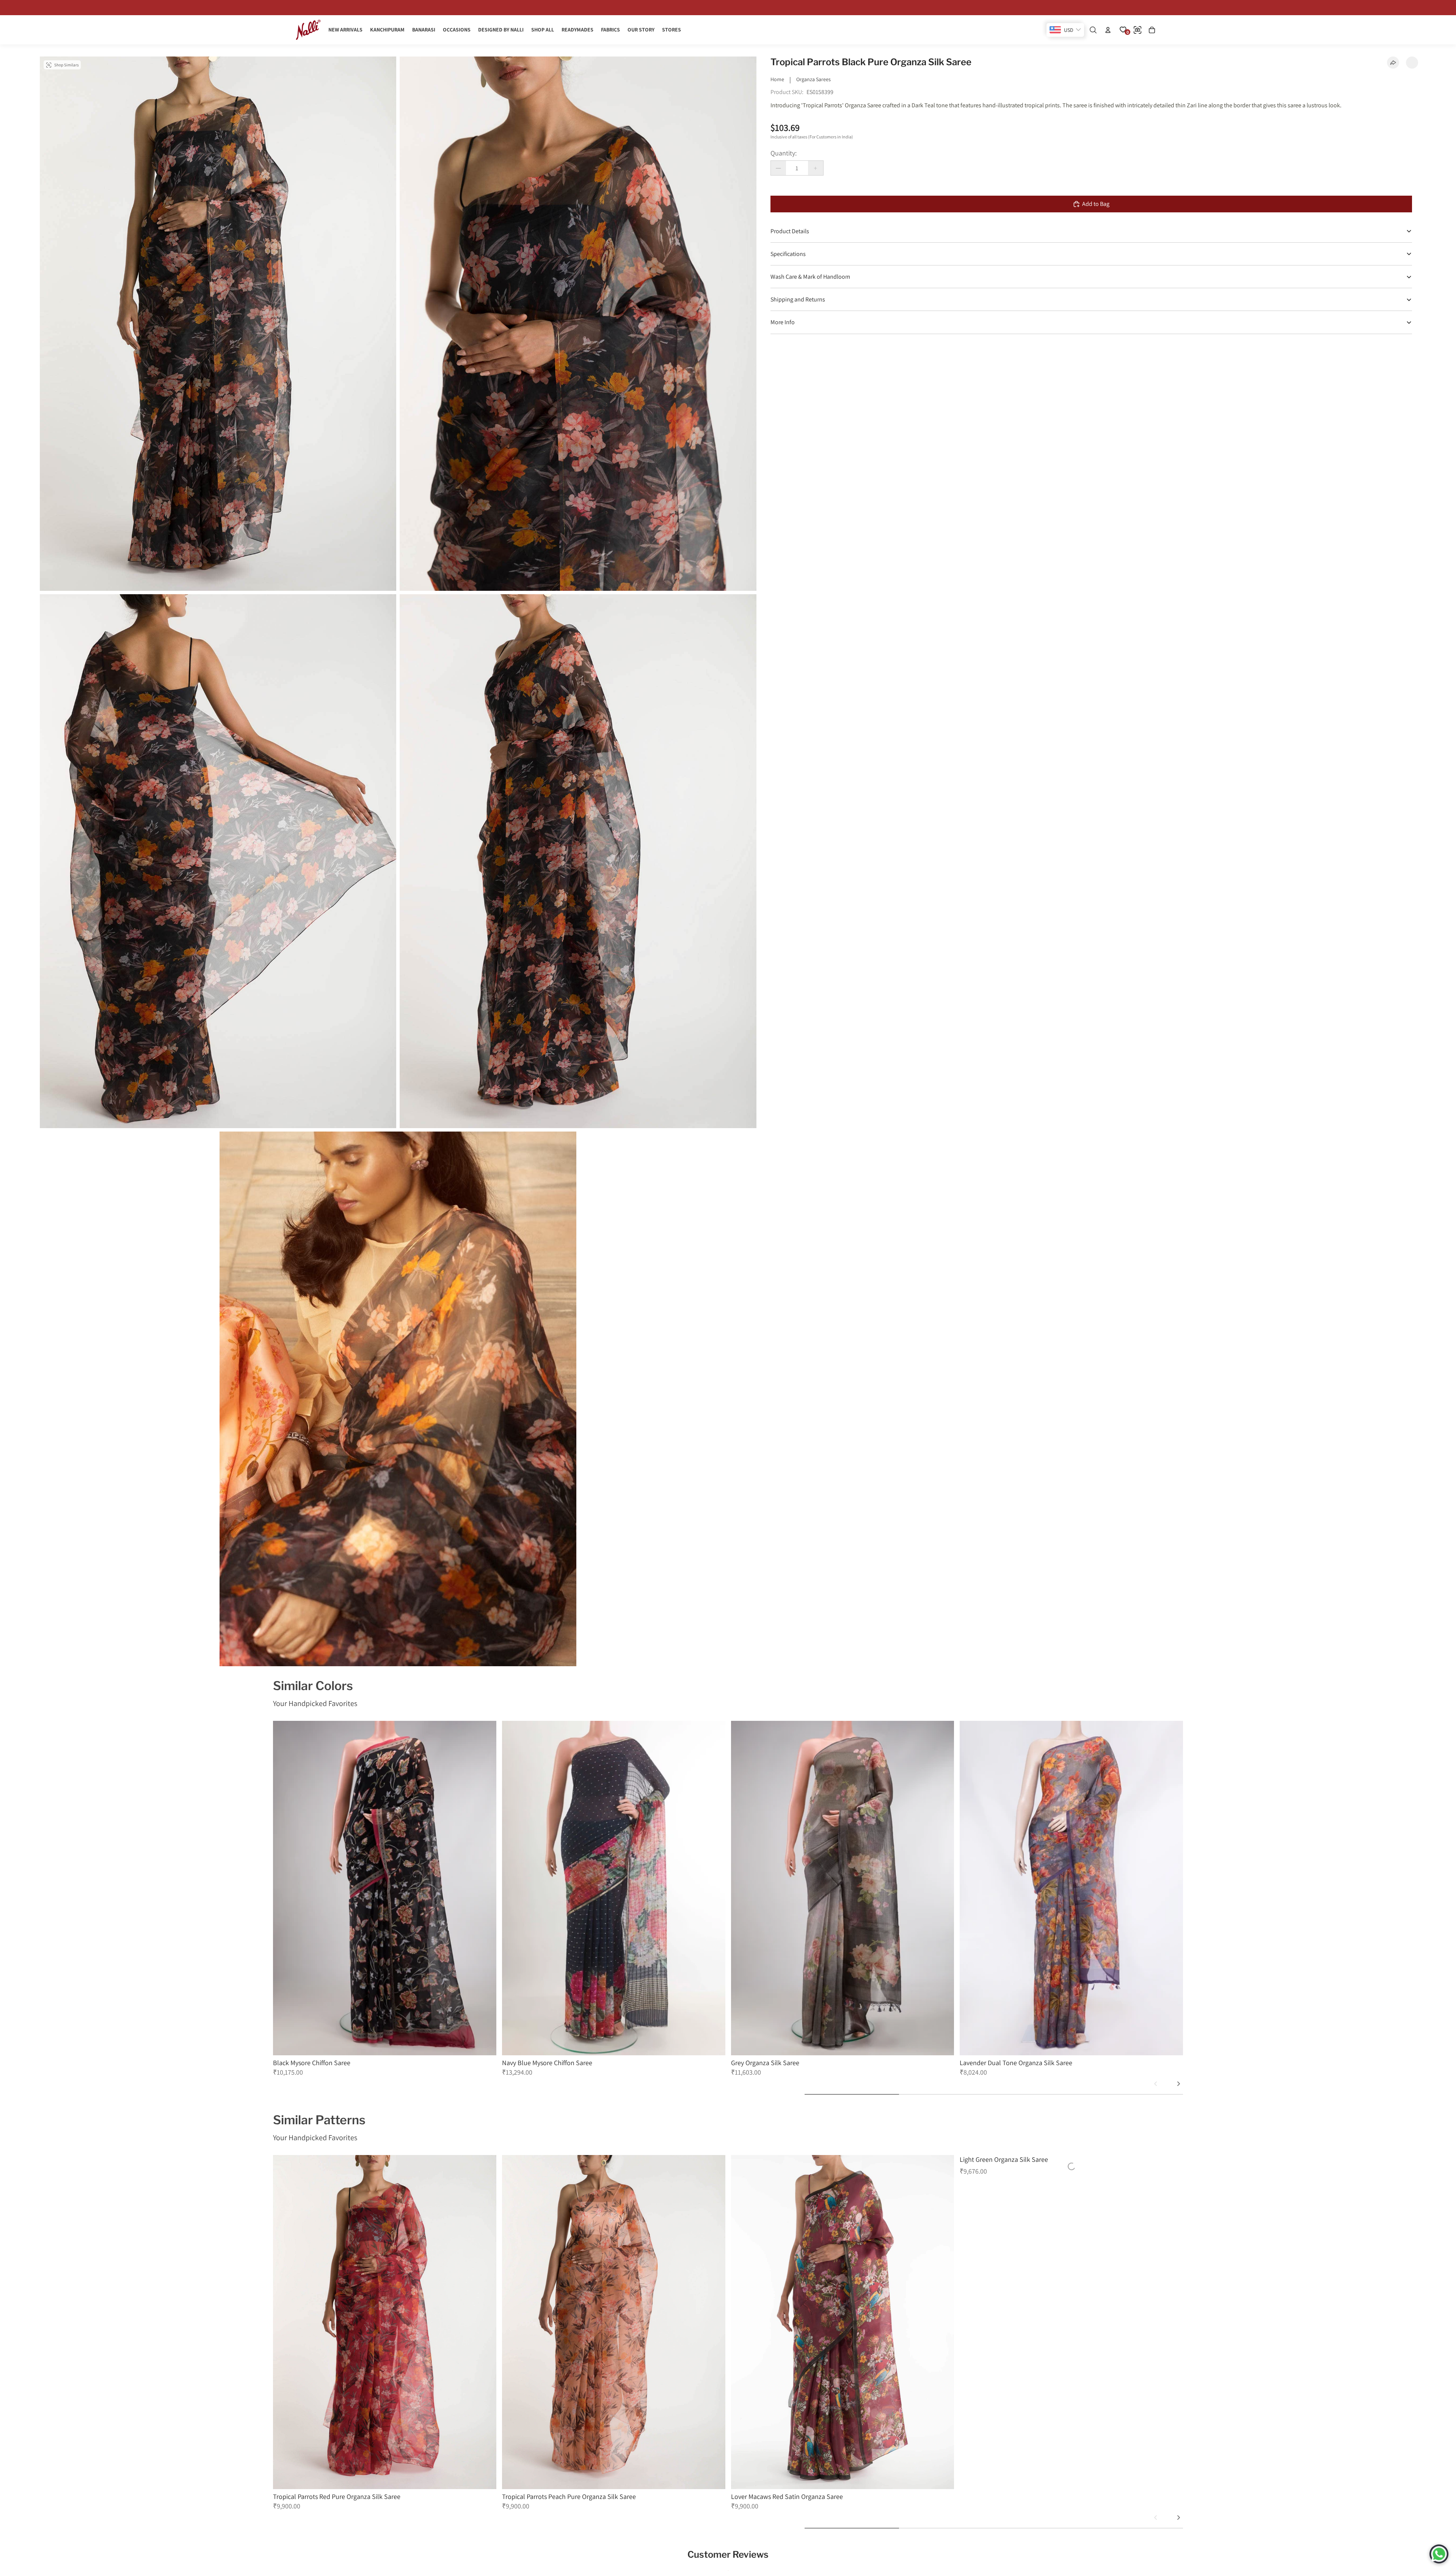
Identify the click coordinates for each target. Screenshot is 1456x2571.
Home (777, 79)
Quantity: (784, 153)
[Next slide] (1178, 2084)
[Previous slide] (1156, 2084)
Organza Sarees (814, 79)
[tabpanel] (385, 1899)
